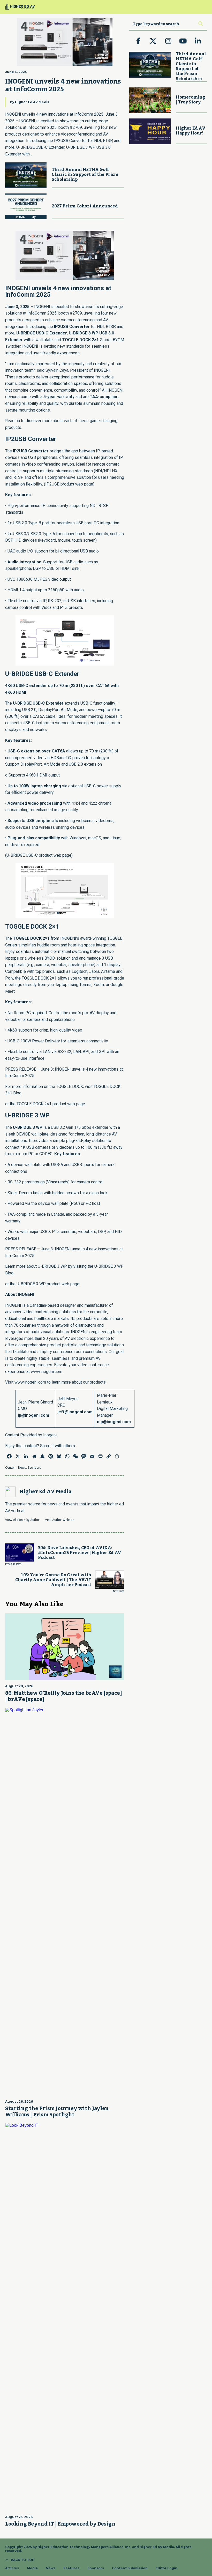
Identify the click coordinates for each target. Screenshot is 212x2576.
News (22, 1468)
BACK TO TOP (23, 2560)
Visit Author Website (60, 1520)
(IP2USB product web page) (69, 484)
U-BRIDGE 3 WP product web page (48, 1284)
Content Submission (130, 2568)
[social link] (138, 41)
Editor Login (166, 2568)
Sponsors (34, 1468)
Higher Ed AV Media (32, 102)
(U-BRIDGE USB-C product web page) (39, 855)
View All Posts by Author (22, 1520)
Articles (12, 2568)
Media (32, 2568)
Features (71, 2568)
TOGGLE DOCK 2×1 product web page (51, 1104)
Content (11, 1468)
